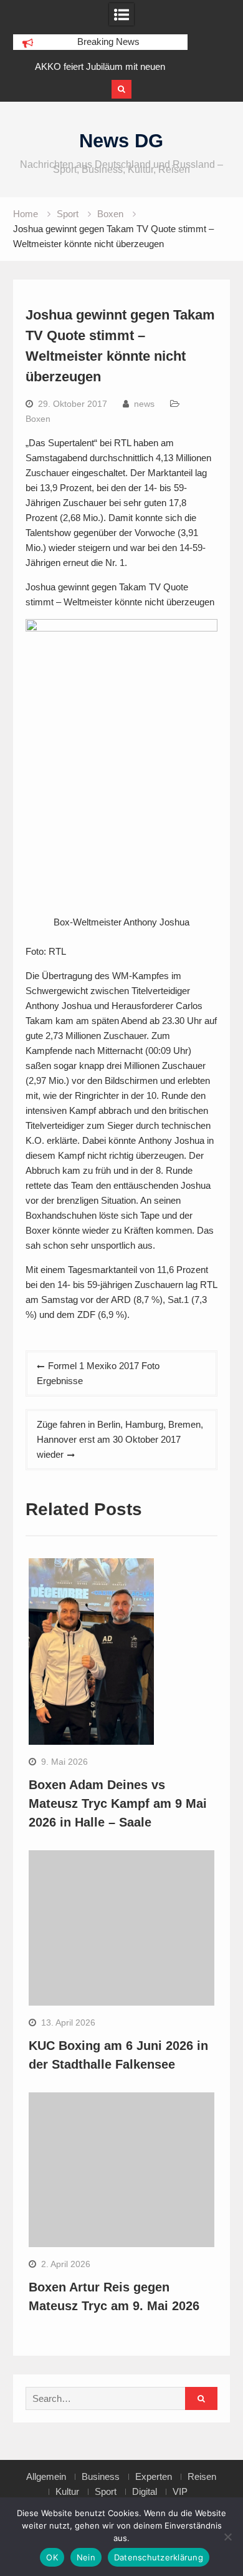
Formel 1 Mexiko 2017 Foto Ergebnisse (98, 1373)
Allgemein (46, 2477)
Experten (154, 2477)
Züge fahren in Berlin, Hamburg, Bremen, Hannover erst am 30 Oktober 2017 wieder (120, 1439)
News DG (121, 141)
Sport (106, 2492)
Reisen (202, 2477)
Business (101, 2477)
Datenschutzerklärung (159, 2557)
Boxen (38, 419)
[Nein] (227, 2537)
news (144, 404)
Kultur (67, 2492)
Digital (145, 2492)
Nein (86, 2557)
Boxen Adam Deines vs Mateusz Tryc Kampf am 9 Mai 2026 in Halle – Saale (118, 1803)
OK (52, 2557)
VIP (180, 2492)
